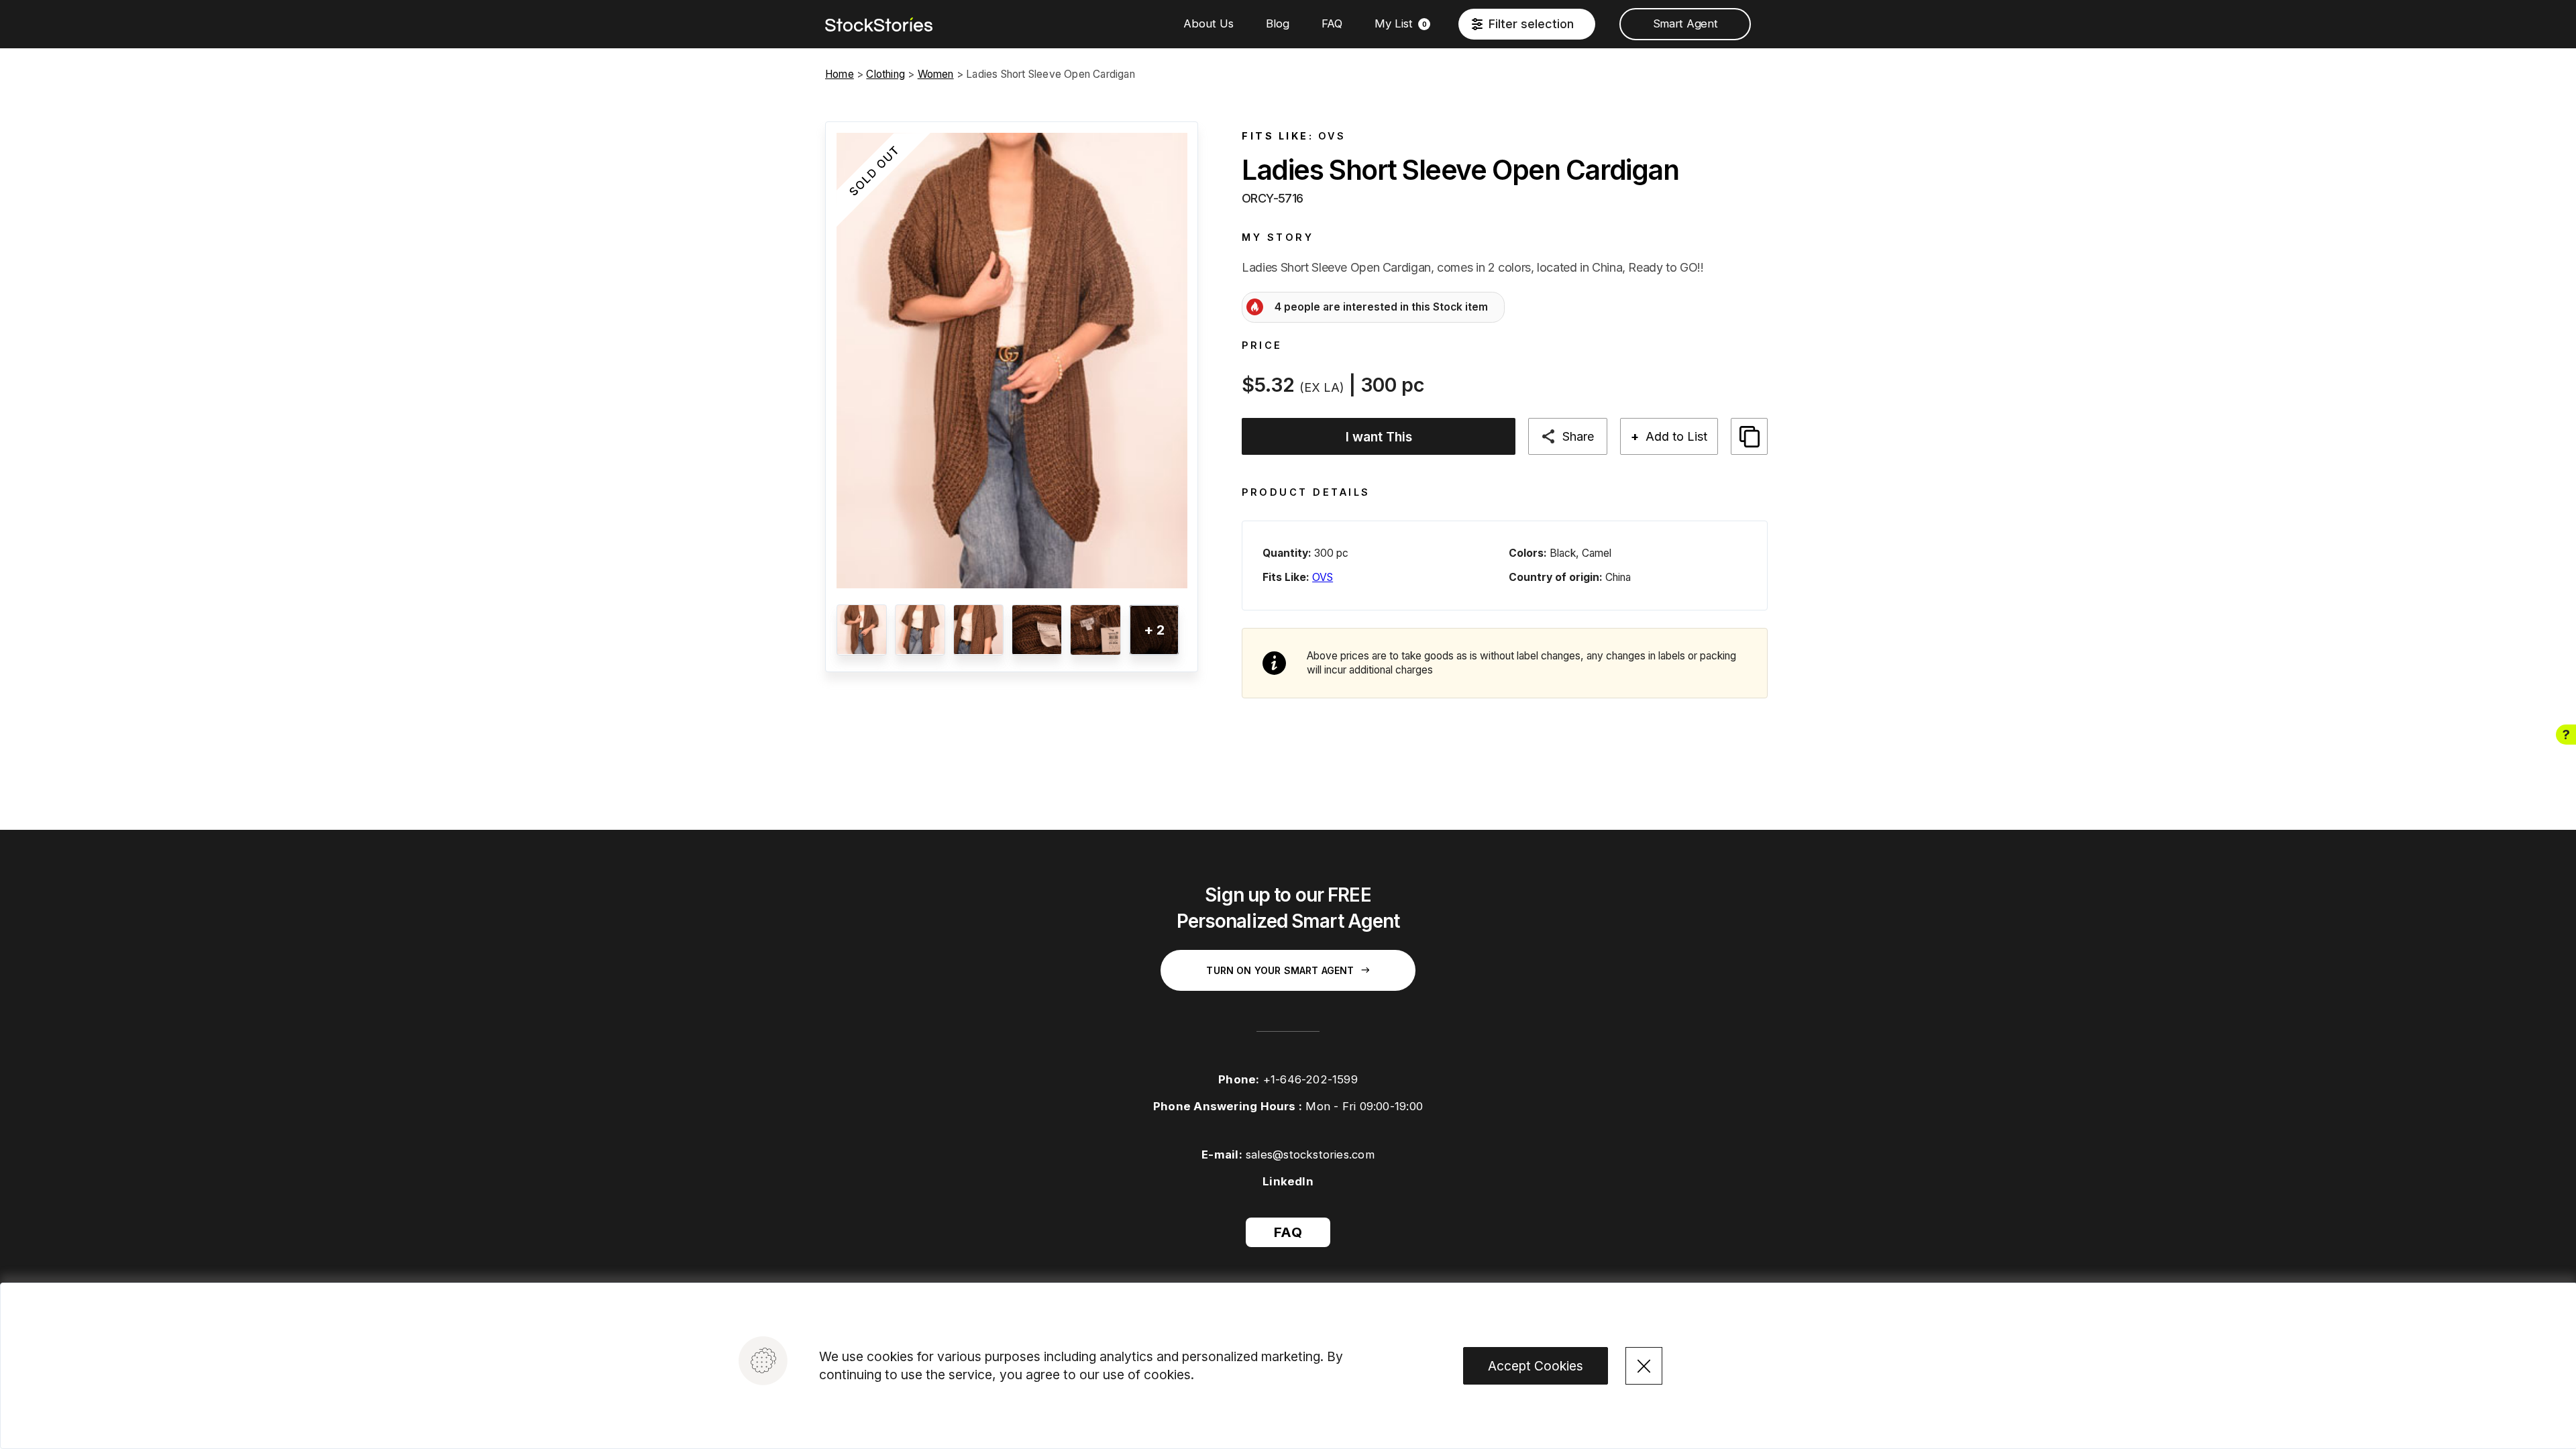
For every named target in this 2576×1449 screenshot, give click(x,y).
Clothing (885, 74)
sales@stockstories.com (1310, 1155)
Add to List (1669, 436)
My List (1401, 23)
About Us (1209, 23)
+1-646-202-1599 (1310, 1079)
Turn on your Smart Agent (1280, 970)
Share (1578, 436)
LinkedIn (1288, 1181)
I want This (1379, 437)
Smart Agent (1685, 23)
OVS (1332, 136)
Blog (1278, 23)
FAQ (1332, 23)
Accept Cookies (1536, 1366)
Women (936, 74)
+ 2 (1154, 630)
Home (840, 74)
